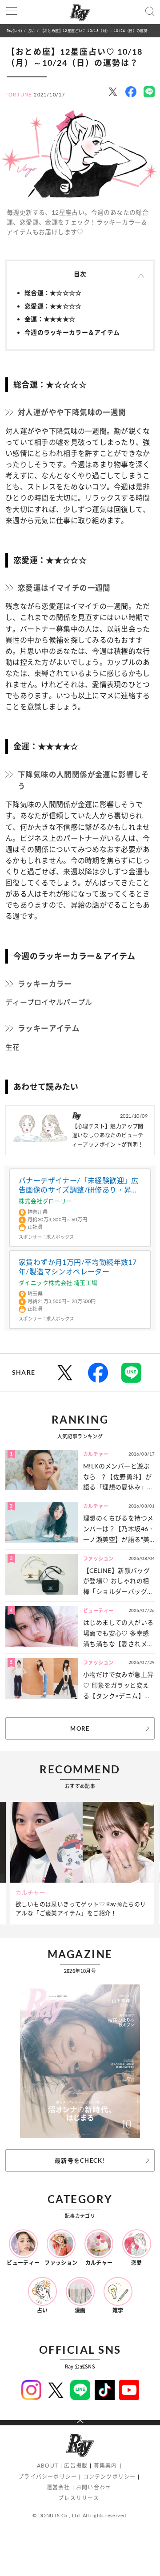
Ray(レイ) (14, 30)
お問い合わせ (94, 2487)
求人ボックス (60, 1237)
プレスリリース (79, 2498)
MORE (80, 1728)
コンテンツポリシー (110, 2477)
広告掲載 (76, 2466)
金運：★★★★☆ (50, 319)
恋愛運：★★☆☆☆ (53, 306)
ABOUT (48, 2466)
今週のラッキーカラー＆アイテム (72, 332)
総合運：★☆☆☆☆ (53, 293)
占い (31, 30)
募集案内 (106, 2466)
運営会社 (58, 2487)
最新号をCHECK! (80, 2160)
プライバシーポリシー (48, 2477)
